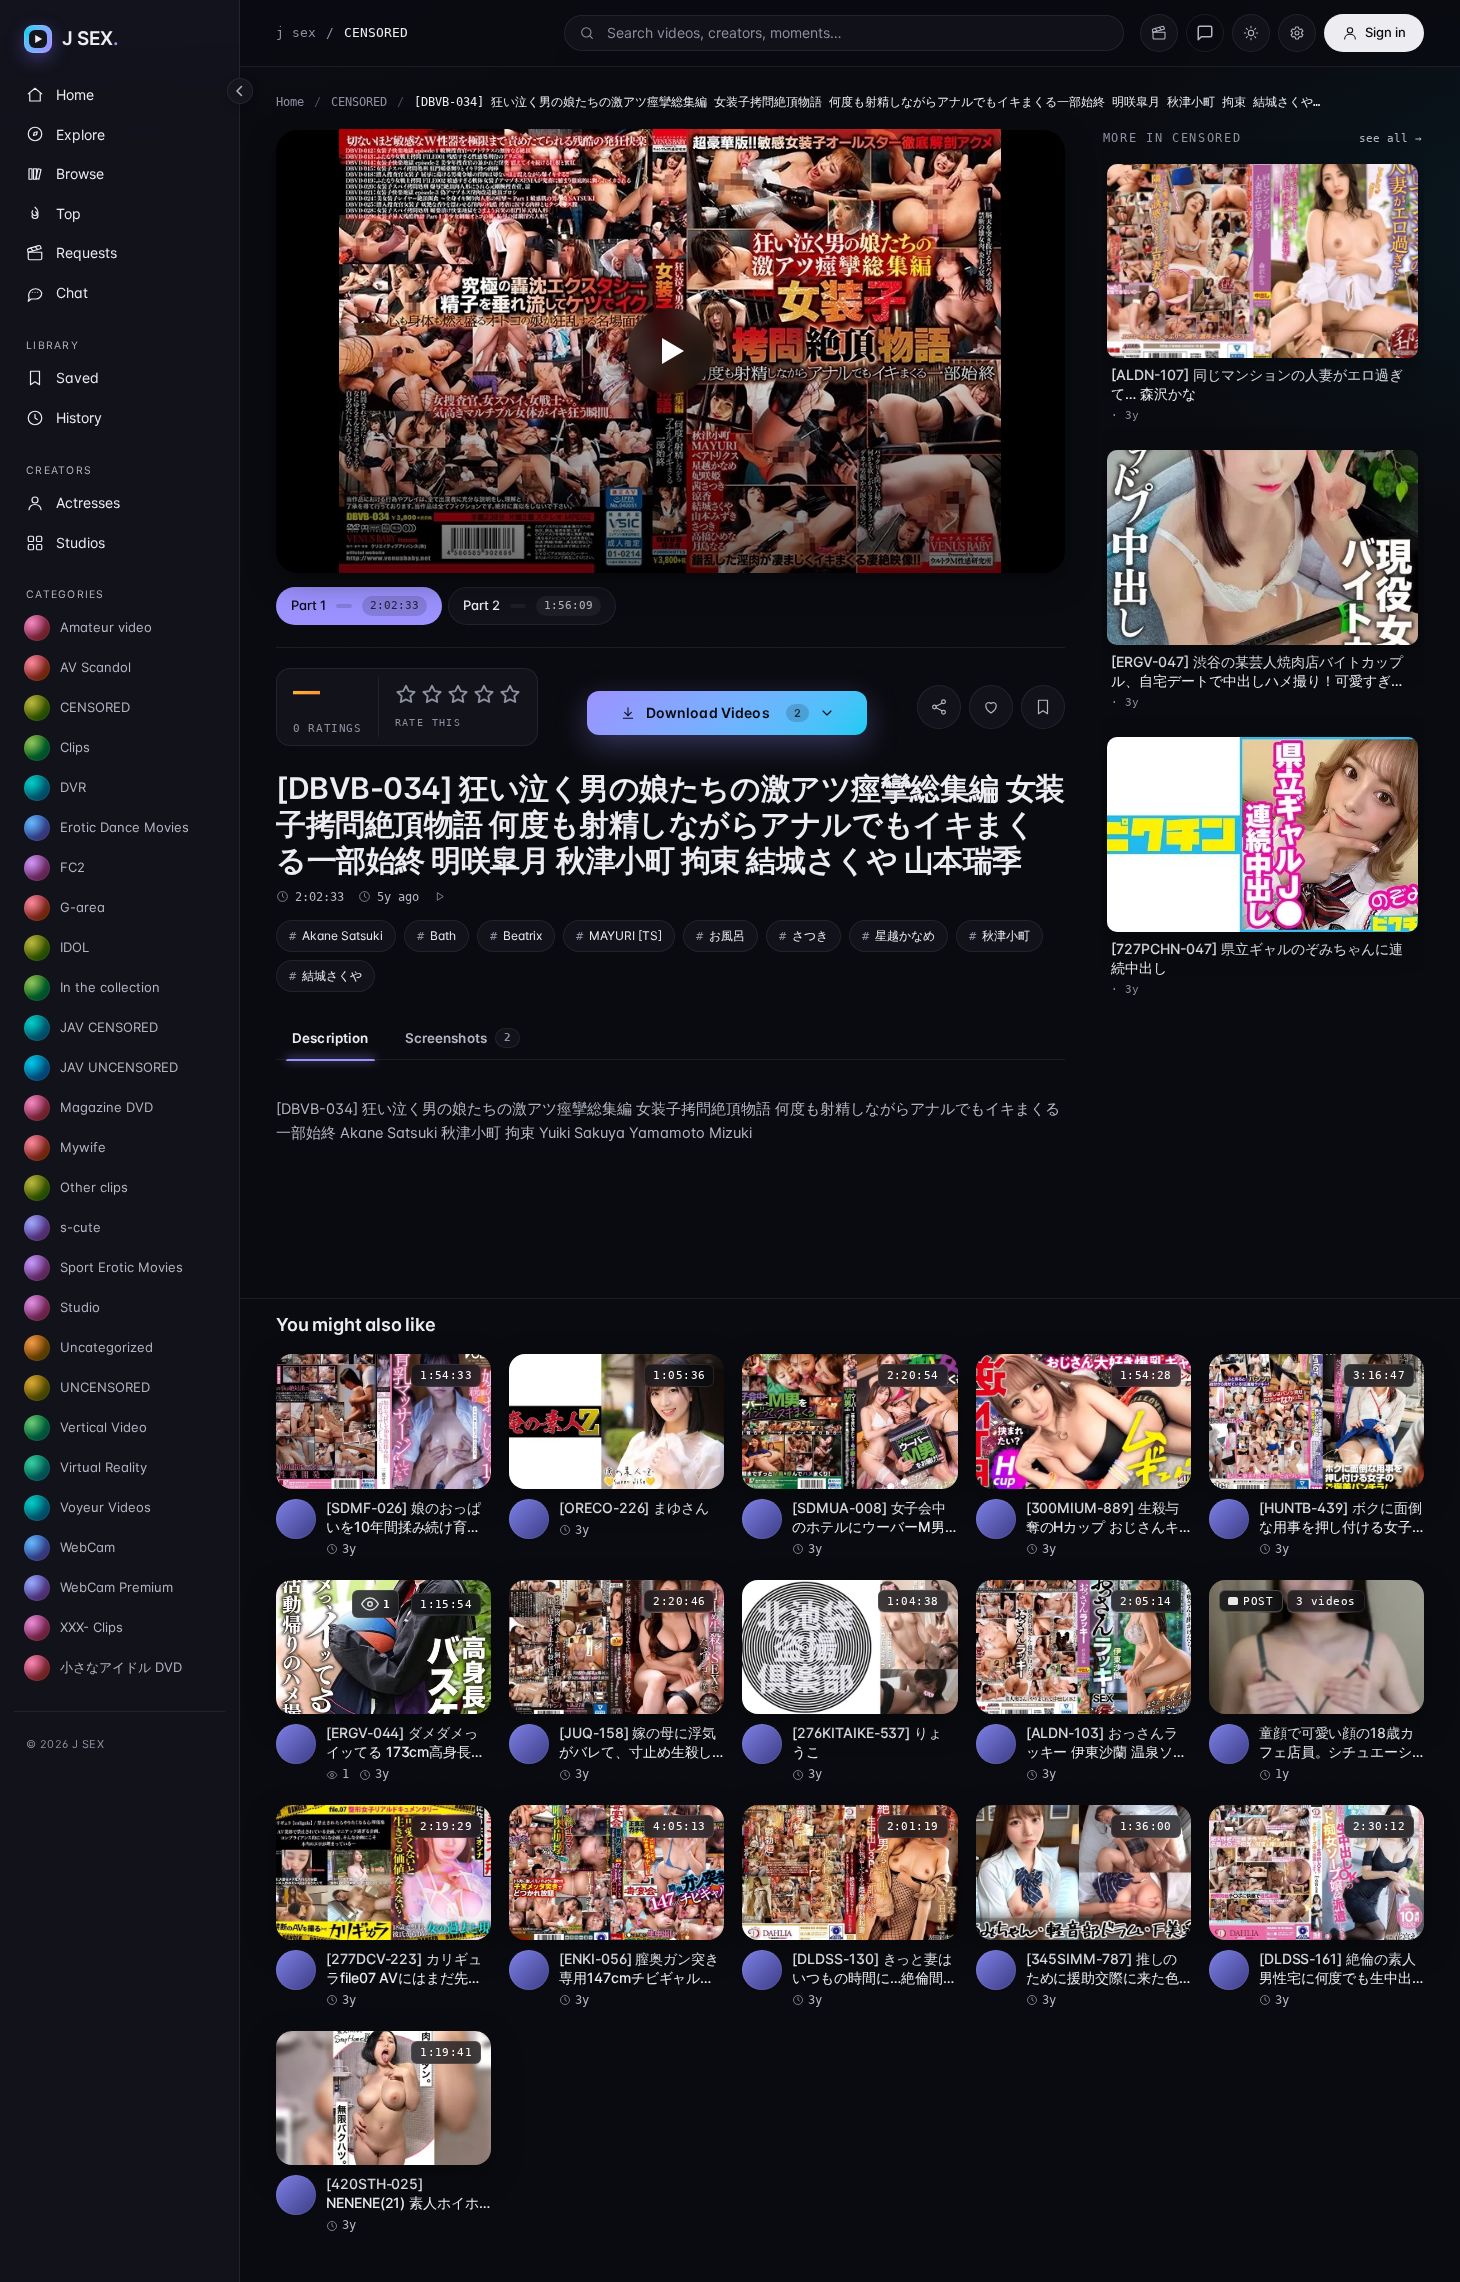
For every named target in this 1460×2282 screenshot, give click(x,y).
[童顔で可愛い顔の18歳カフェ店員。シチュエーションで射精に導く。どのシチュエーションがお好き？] (1316, 1682)
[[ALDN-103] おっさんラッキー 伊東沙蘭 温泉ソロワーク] (1083, 1682)
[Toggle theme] (1251, 33)
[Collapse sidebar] (240, 91)
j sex (296, 32)
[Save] (1043, 707)
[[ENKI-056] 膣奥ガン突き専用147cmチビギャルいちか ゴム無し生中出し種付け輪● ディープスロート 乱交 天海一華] (616, 1907)
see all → (1390, 138)
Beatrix (522, 935)
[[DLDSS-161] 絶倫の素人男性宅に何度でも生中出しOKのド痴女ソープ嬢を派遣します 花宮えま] (1316, 1907)
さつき (810, 935)
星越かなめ (905, 935)
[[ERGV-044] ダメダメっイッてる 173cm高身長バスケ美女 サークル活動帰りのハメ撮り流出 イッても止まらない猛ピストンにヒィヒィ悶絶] (383, 1682)
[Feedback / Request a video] (1205, 33)
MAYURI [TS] (625, 935)
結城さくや (332, 975)
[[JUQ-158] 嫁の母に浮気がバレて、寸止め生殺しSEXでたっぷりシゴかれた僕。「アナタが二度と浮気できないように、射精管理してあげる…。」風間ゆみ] (616, 1682)
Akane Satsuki (342, 935)
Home (290, 102)
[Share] (939, 707)
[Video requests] (1159, 33)
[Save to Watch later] (465, 1376)
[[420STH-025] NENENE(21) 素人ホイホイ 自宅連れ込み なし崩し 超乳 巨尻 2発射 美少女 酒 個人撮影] (383, 2133)
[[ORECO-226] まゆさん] (616, 1446)
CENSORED (359, 102)
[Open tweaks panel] (1297, 33)
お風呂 (727, 935)
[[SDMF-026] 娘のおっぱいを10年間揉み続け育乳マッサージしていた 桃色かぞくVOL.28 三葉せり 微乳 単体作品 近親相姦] (383, 1456)
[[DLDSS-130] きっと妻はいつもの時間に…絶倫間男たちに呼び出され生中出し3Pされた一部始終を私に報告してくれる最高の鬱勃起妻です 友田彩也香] (849, 1907)
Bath (443, 935)
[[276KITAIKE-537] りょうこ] (849, 1682)
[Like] (991, 707)
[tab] (359, 606)
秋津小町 (1006, 935)
